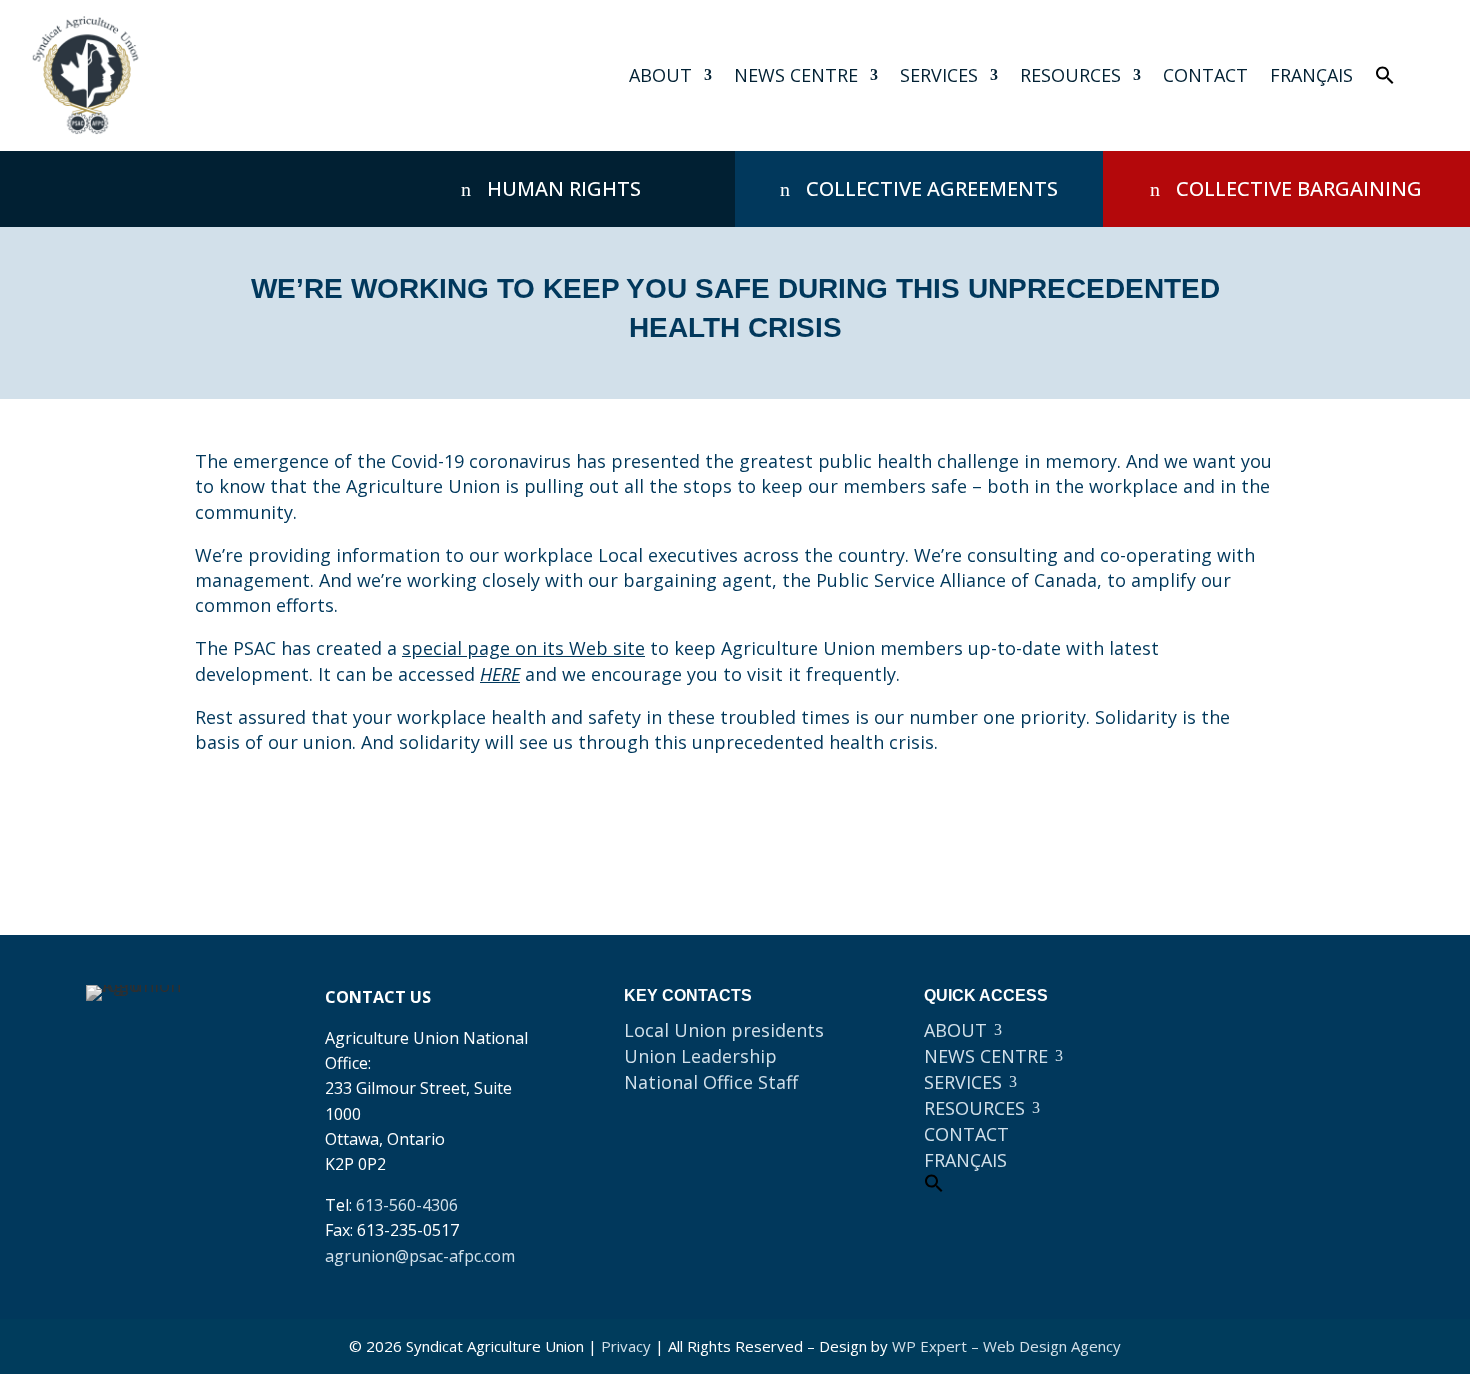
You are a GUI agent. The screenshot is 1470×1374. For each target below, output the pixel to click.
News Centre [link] (796, 75)
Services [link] (939, 75)
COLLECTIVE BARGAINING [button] (1299, 188)
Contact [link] (1205, 75)
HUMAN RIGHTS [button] (564, 188)
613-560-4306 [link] (407, 1205)
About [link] (660, 75)
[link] (85, 75)
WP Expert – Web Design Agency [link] (1006, 1346)
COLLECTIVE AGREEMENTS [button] (932, 188)
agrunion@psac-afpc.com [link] (420, 1256)
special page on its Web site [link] (523, 648)
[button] (1248, 1010)
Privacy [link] (626, 1346)
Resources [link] (1070, 75)
